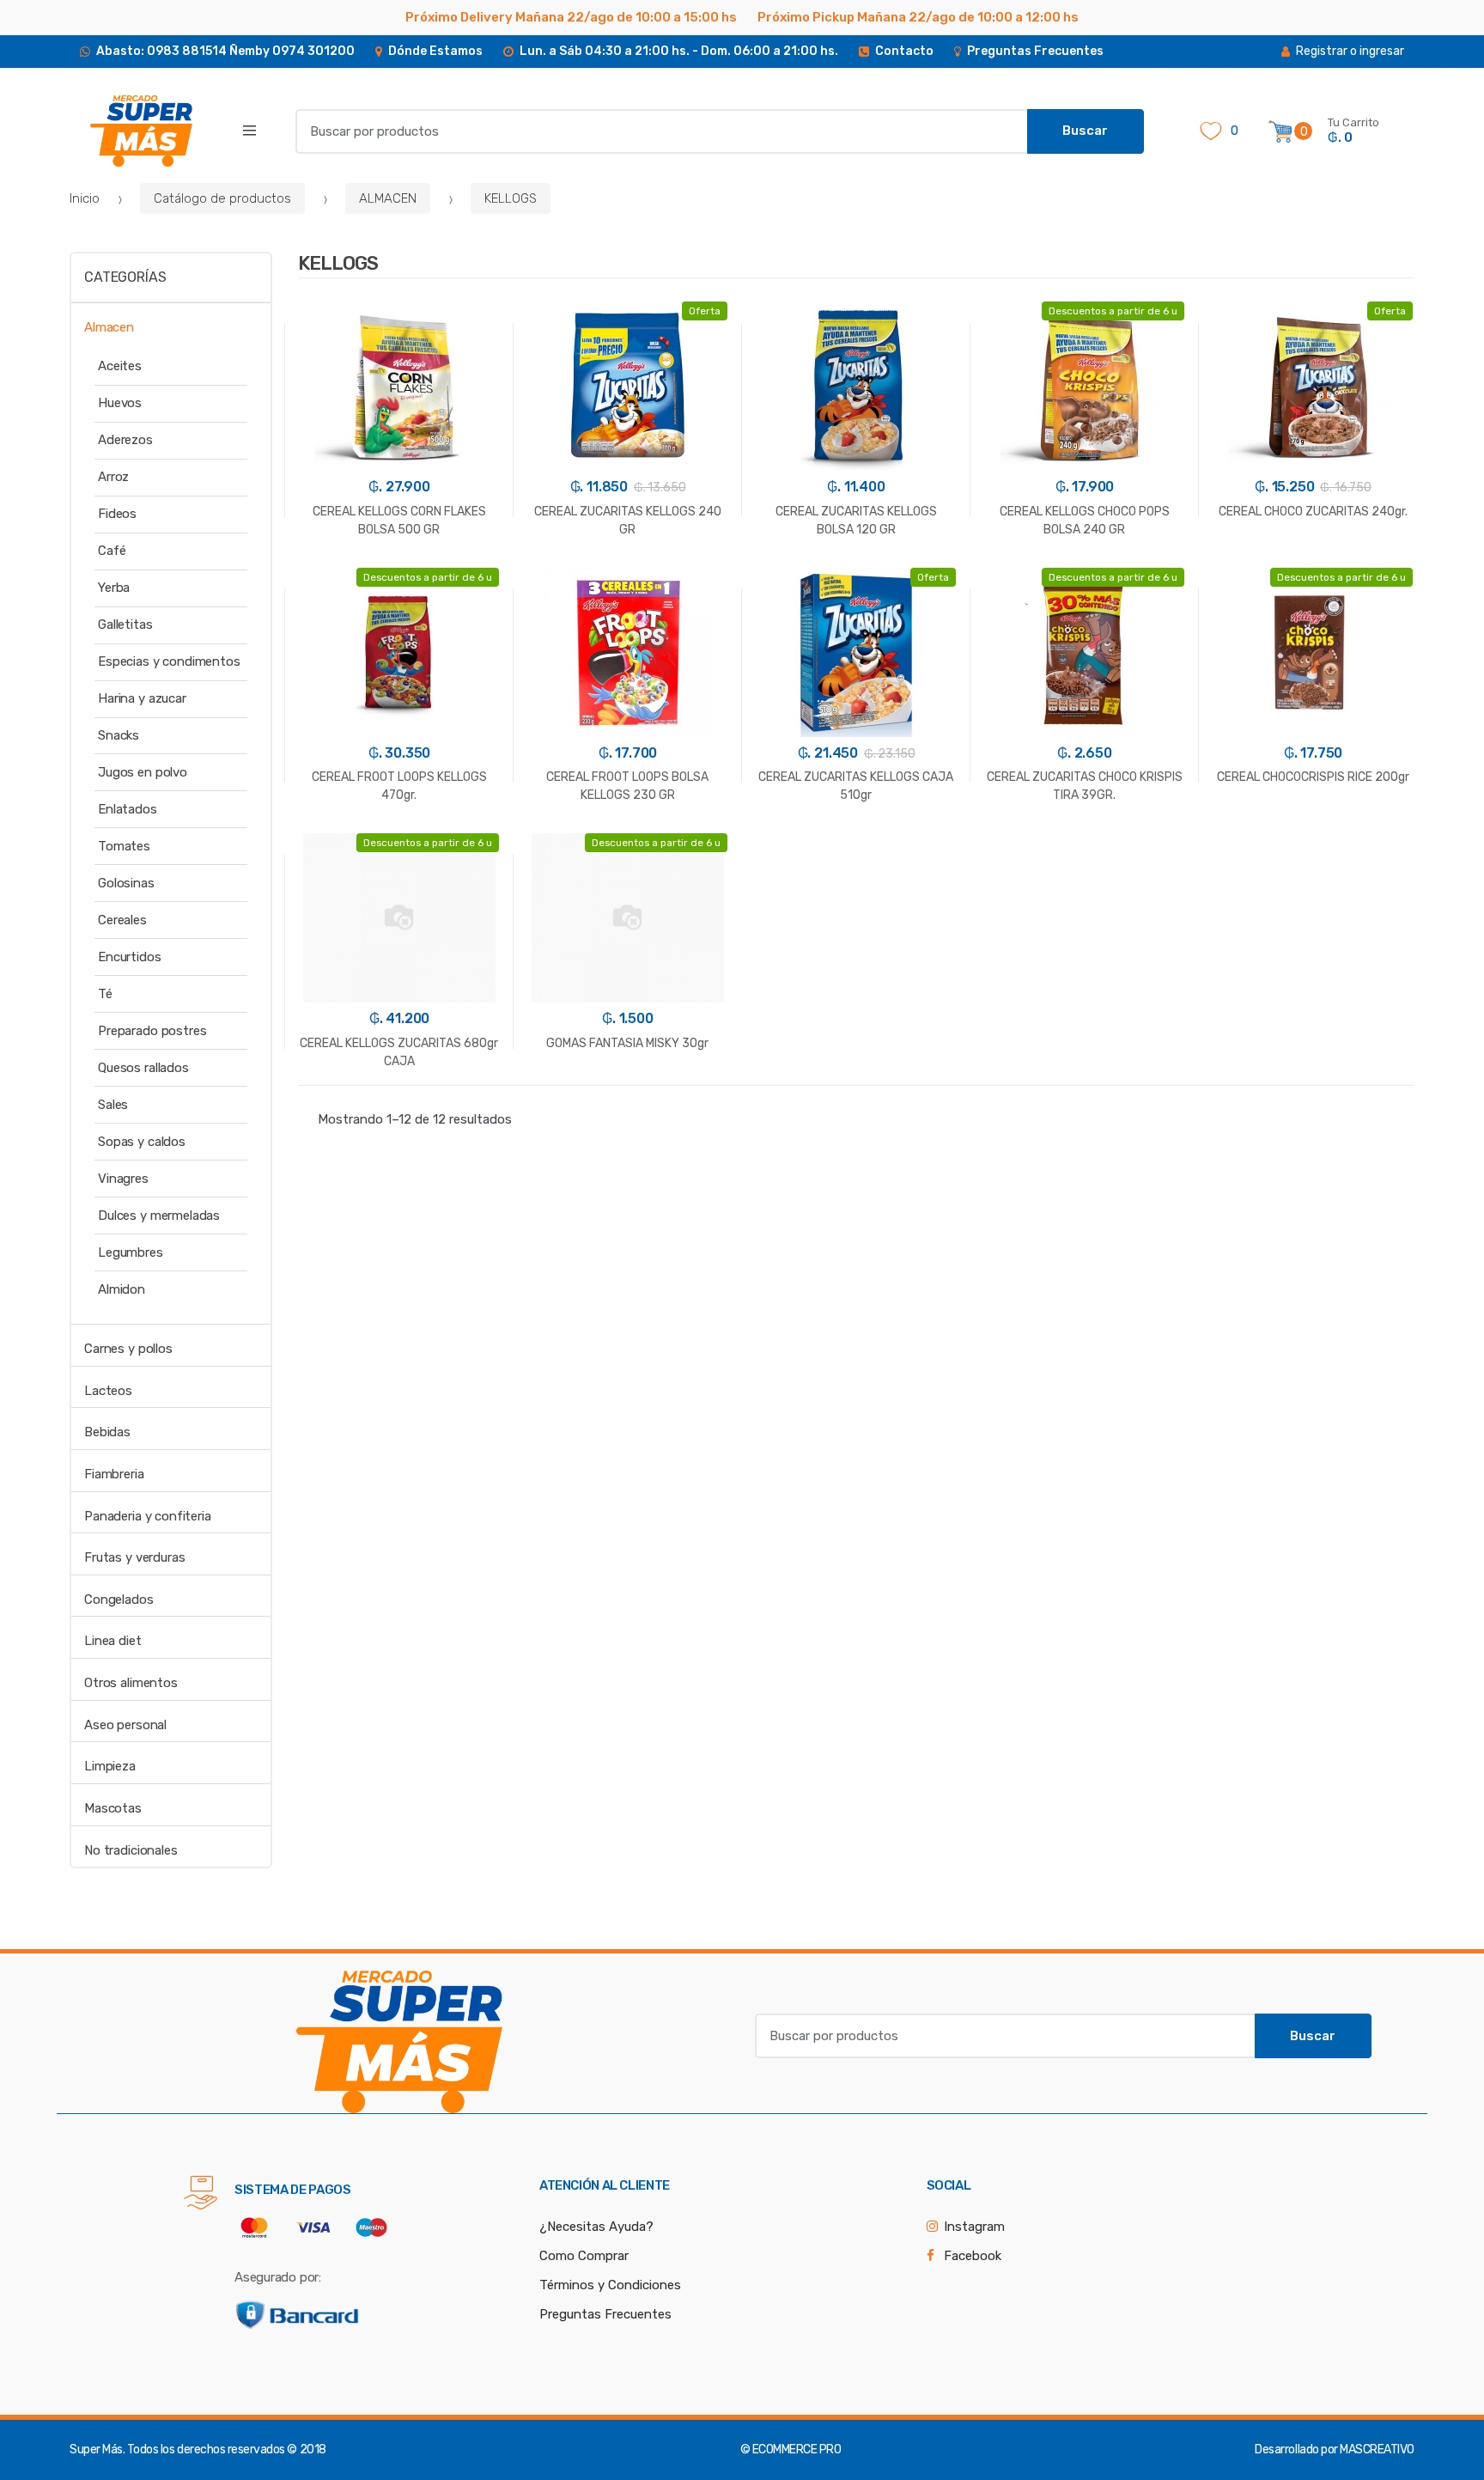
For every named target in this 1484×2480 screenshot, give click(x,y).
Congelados (119, 1600)
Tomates (124, 846)
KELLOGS (511, 198)
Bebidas (107, 1432)
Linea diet (113, 1641)
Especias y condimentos (169, 661)
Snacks (119, 735)
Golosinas (126, 883)
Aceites (120, 366)
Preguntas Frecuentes (605, 2314)
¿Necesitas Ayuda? (596, 2227)
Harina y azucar (142, 698)
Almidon (122, 1289)
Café (112, 551)
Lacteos (108, 1391)
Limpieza (110, 1766)
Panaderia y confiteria (148, 1516)
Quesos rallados (143, 1068)
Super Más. (97, 2450)
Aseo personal (125, 1725)
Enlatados (128, 809)
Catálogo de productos (222, 198)
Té (105, 994)
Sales (113, 1105)
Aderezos (125, 440)
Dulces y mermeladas (159, 1216)
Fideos (117, 514)
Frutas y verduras (134, 1557)
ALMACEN (388, 198)
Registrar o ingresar (1350, 51)
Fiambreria (114, 1474)
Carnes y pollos (128, 1349)
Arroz (113, 477)
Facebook (973, 2256)
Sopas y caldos (142, 1142)
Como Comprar (584, 2256)
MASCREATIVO (1377, 2450)
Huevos (120, 403)
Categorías (125, 277)
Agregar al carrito (856, 883)
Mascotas (113, 1808)
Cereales (122, 920)
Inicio (85, 198)
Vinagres (123, 1179)
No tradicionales (131, 1850)
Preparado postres (152, 1031)
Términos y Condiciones (610, 2285)
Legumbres (131, 1252)
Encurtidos (130, 957)
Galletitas (125, 625)
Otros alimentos (131, 1683)
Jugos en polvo (143, 772)
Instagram (974, 2227)
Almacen (109, 327)
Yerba (114, 588)
